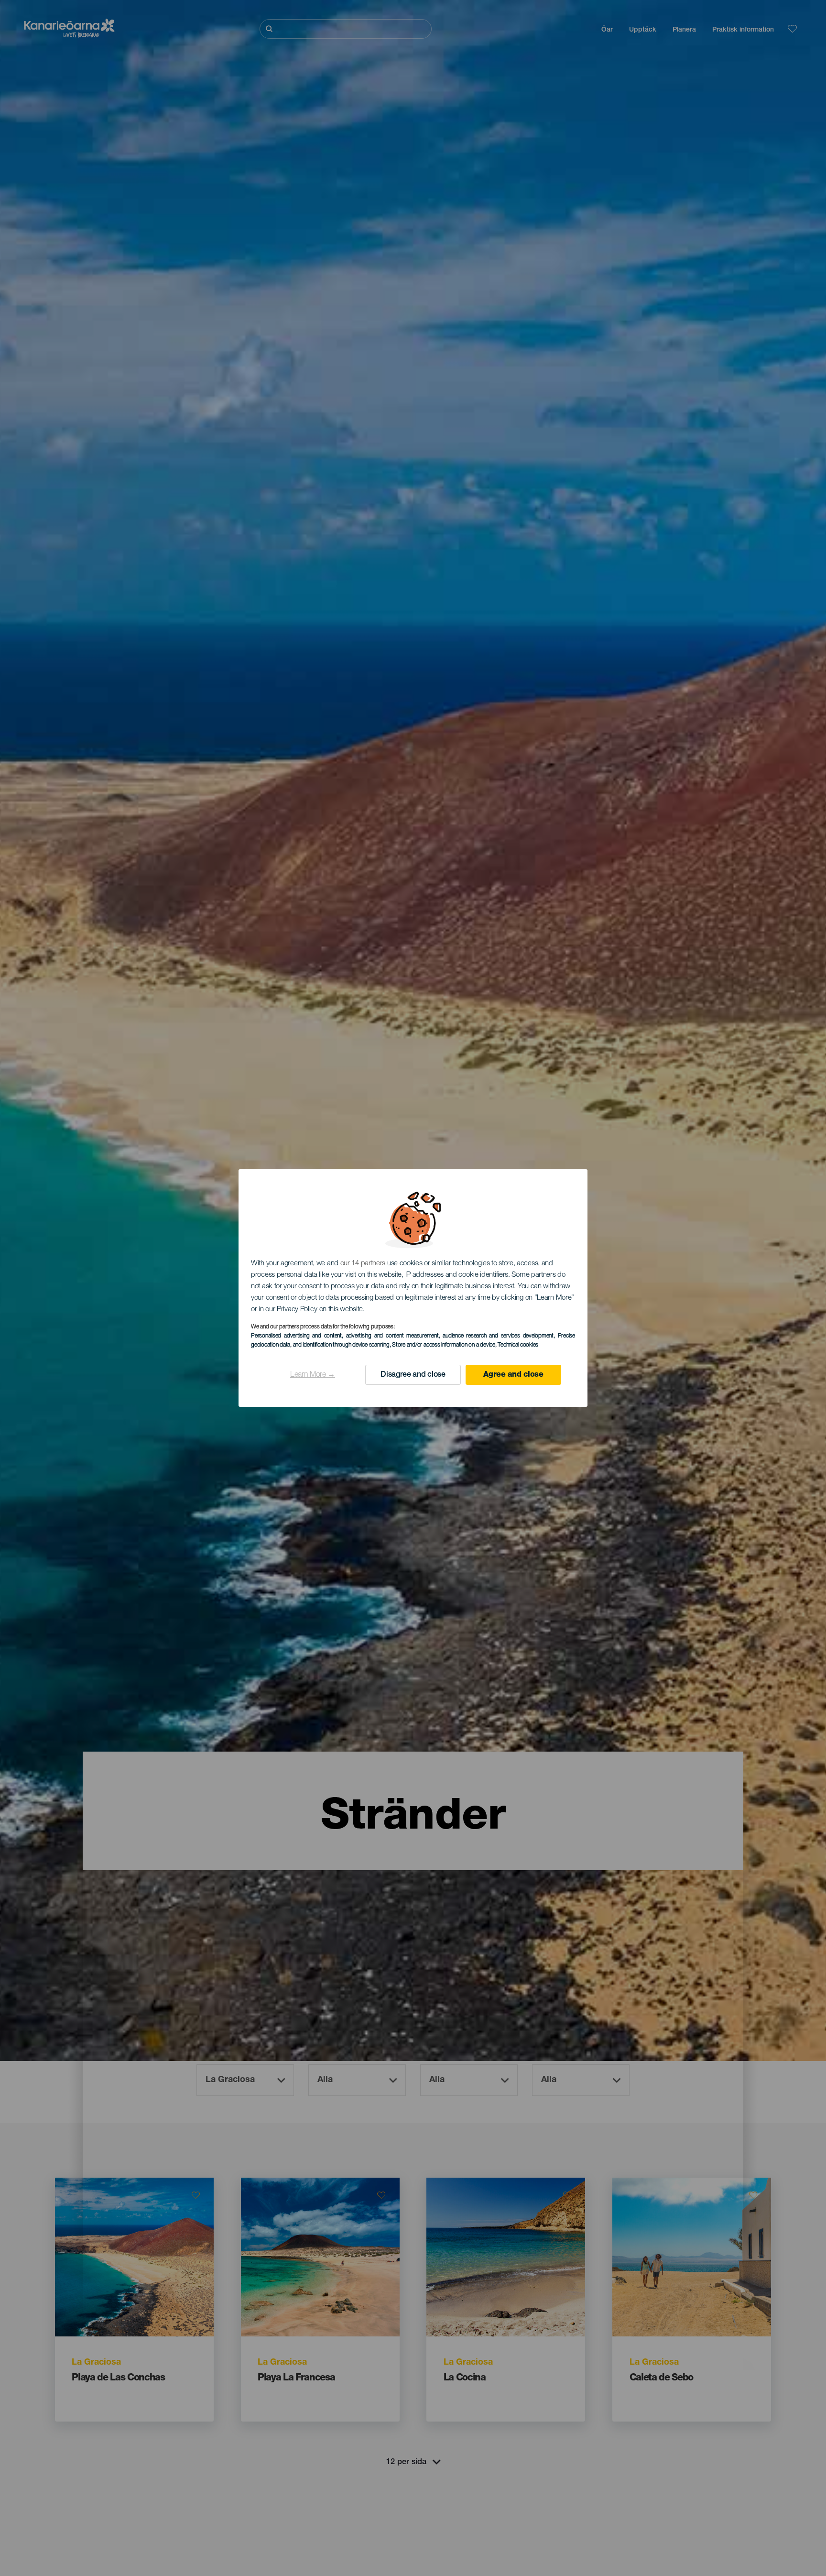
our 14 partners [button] (363, 1264)
